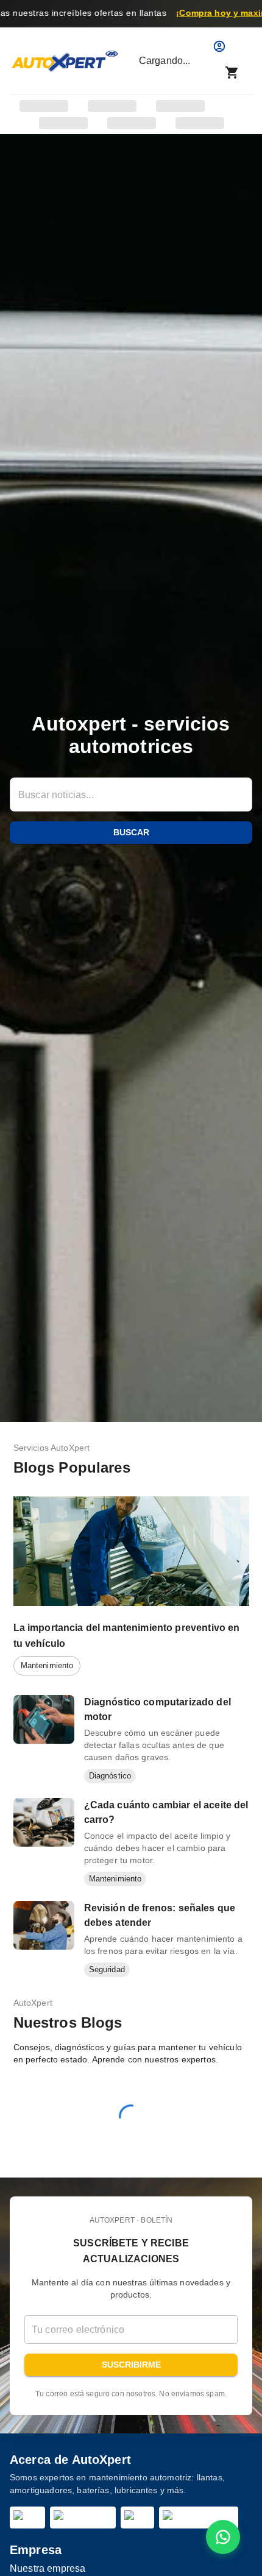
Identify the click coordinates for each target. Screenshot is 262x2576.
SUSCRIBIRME (131, 2365)
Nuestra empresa (48, 2568)
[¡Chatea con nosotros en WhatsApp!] (223, 2537)
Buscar (131, 832)
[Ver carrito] (232, 73)
